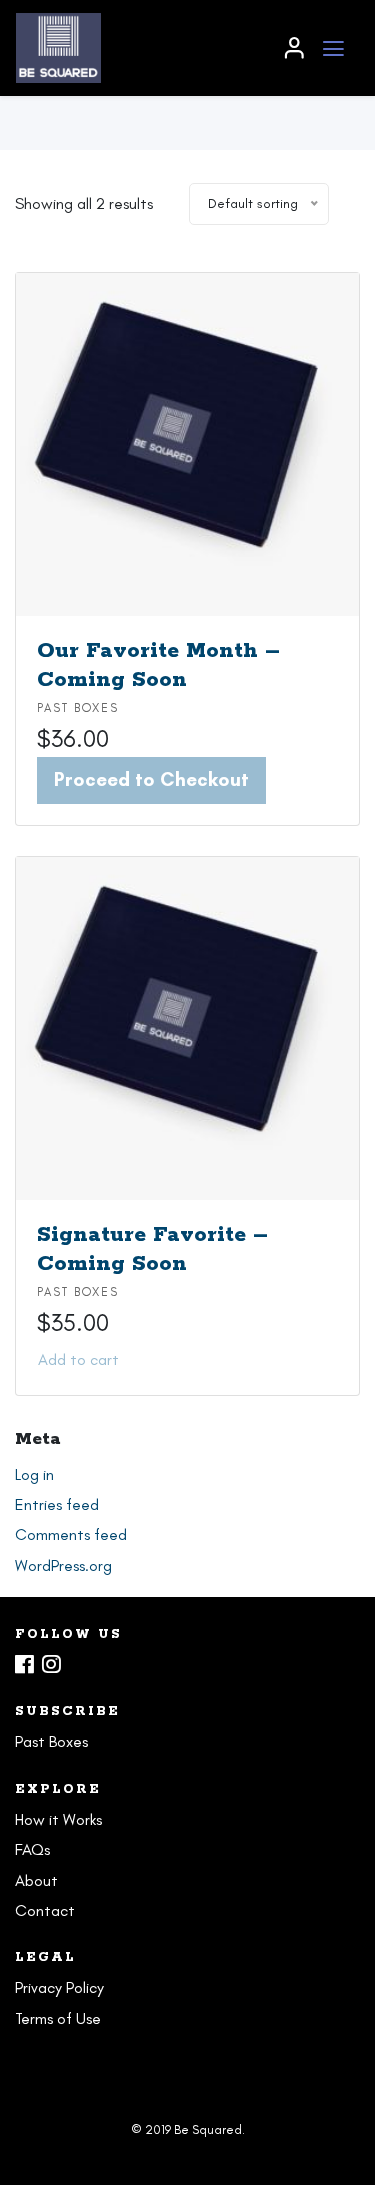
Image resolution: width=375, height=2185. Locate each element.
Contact (45, 1910)
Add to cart (78, 1359)
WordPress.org (63, 1565)
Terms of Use (58, 2018)
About (36, 1880)
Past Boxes (78, 708)
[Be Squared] (140, 48)
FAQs (32, 1849)
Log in (34, 1474)
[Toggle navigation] (333, 48)
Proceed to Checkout (151, 779)
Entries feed (57, 1504)
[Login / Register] (294, 47)
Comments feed (71, 1534)
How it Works (58, 1819)
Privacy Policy (59, 1987)
